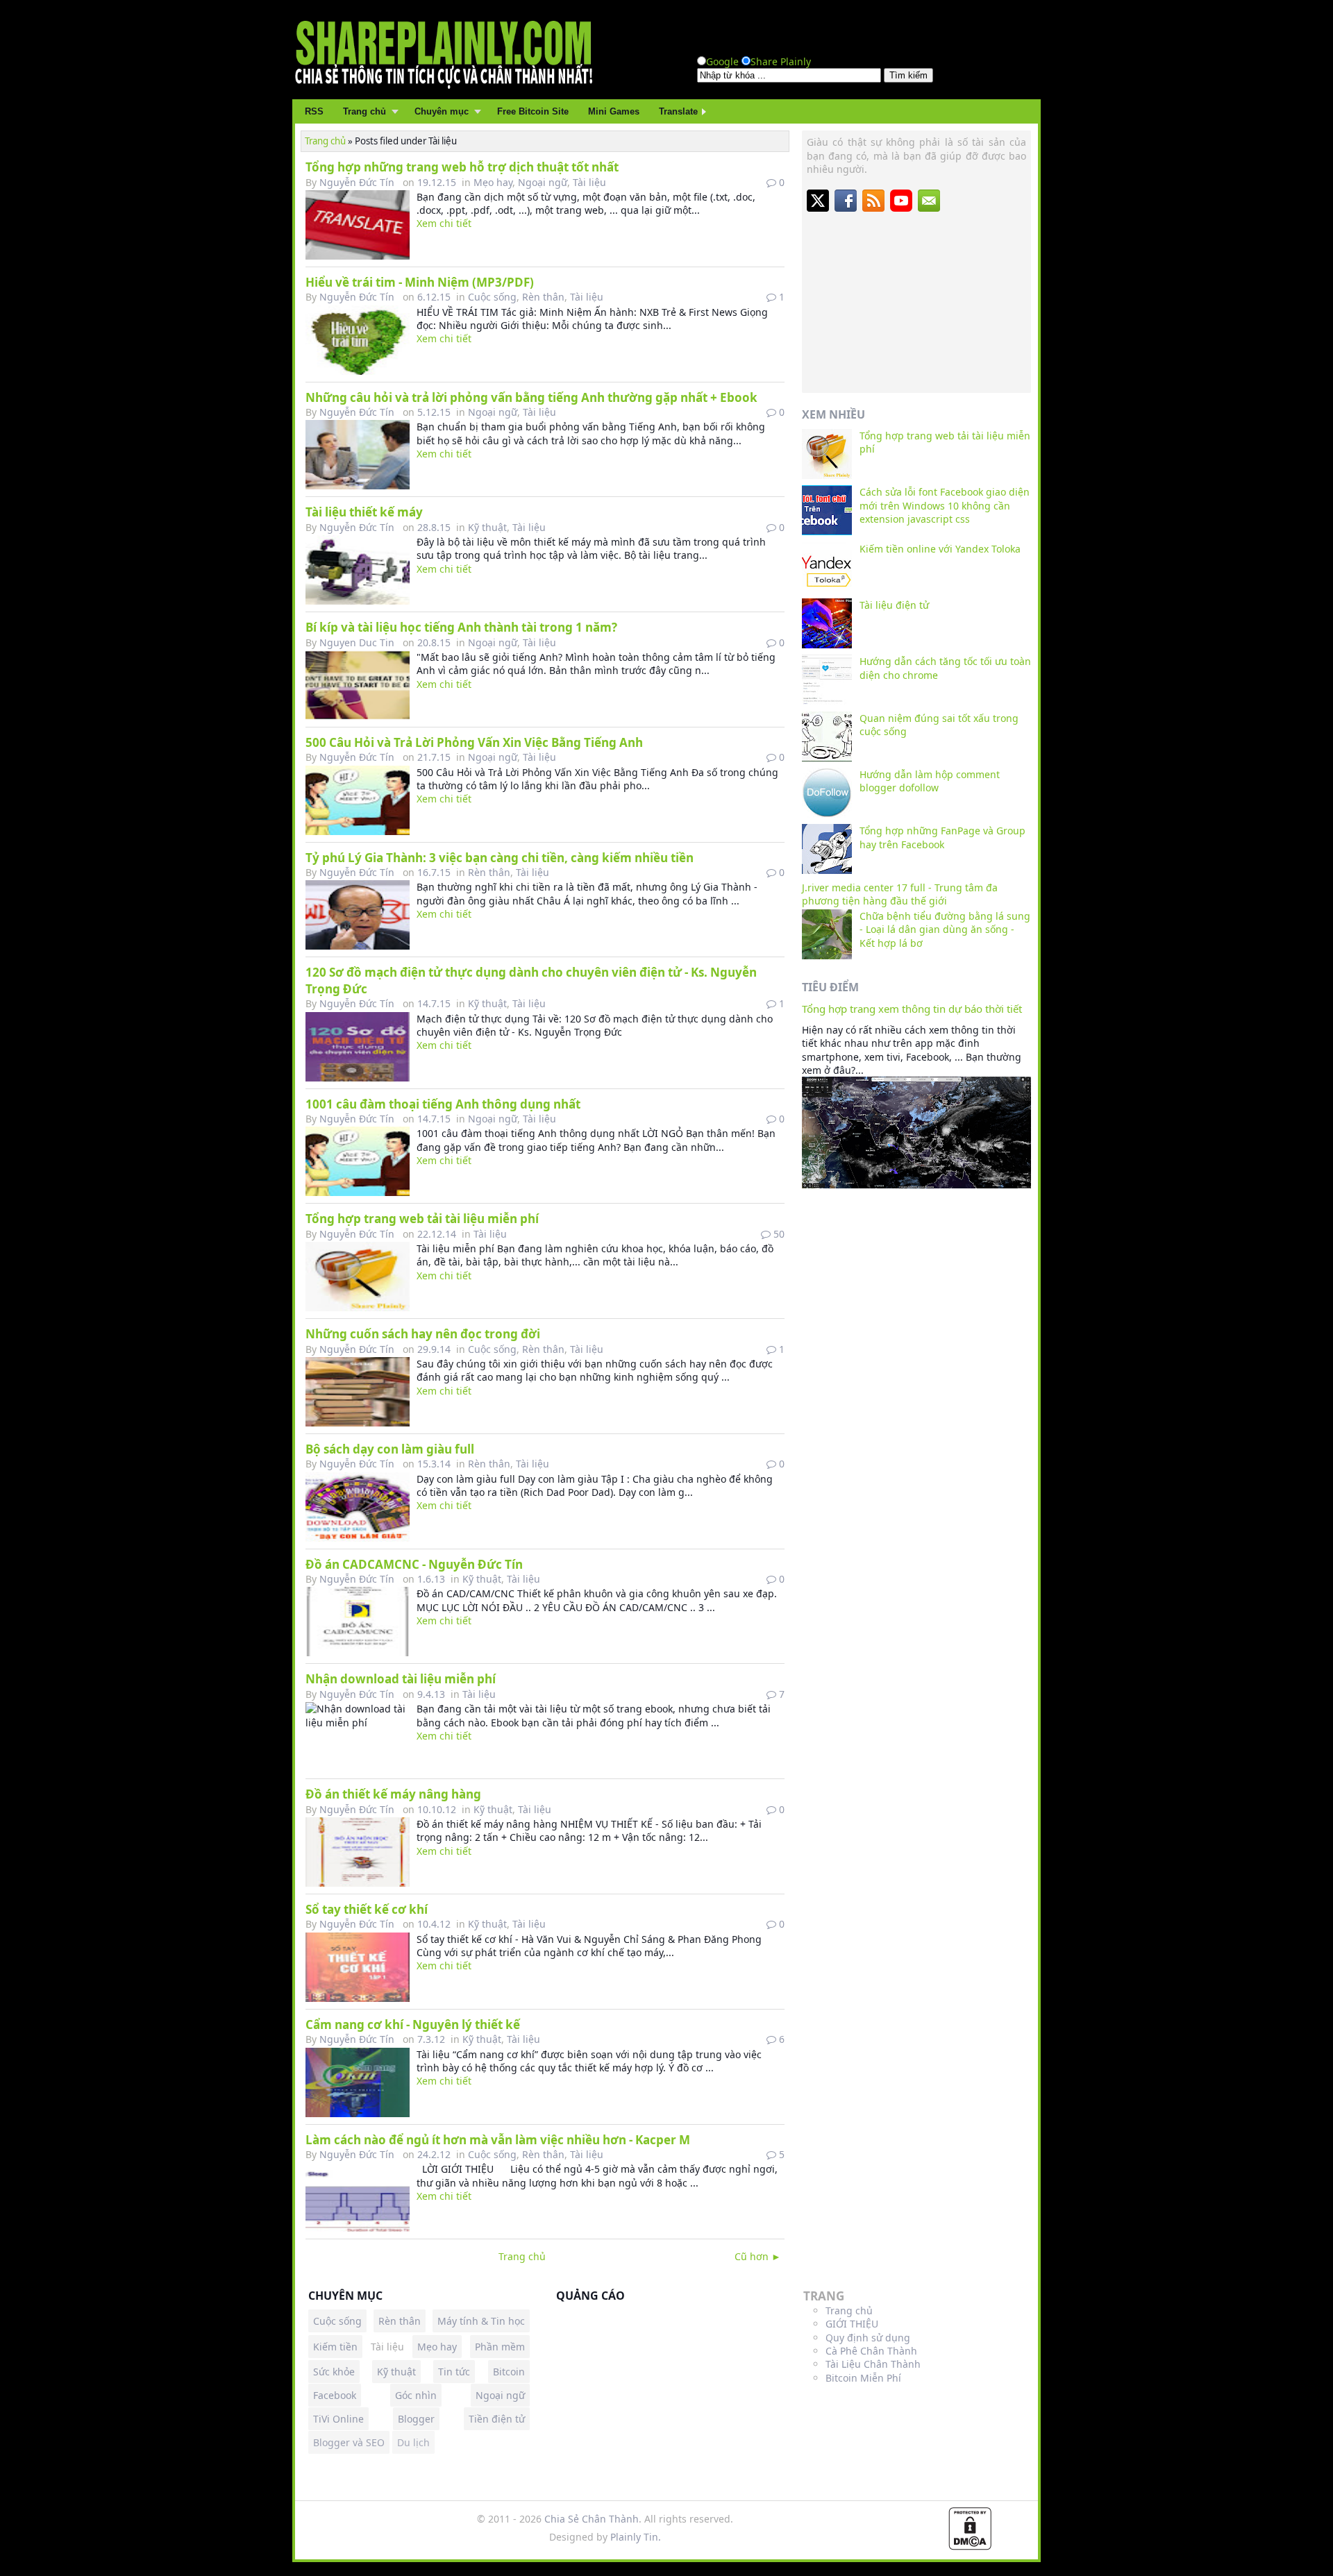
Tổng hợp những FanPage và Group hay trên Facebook (942, 837)
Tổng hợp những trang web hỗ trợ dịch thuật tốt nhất (462, 167)
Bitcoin (509, 2372)
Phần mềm (500, 2347)
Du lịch (413, 2442)
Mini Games (614, 111)
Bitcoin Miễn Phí (863, 2378)
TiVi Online (338, 2419)
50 (778, 1234)
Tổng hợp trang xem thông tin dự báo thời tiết (912, 1009)
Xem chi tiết (444, 223)
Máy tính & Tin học (481, 2321)
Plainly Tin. (636, 2537)
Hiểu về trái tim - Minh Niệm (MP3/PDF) (420, 282)
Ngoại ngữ (543, 182)
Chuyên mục (442, 111)
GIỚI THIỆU (852, 2324)
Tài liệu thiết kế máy (364, 512)
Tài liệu (589, 182)
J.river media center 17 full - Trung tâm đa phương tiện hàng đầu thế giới (900, 894)
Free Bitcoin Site (533, 111)
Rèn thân (543, 297)
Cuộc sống (492, 297)
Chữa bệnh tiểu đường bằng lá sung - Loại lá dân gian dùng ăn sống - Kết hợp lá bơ (945, 929)
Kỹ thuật (487, 527)
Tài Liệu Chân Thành (873, 2364)
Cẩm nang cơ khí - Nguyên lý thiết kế (413, 2024)
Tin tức (454, 2372)
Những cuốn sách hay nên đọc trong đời (423, 1334)
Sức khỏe (334, 2372)
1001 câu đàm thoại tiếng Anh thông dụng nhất (443, 1104)
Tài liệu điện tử (894, 605)
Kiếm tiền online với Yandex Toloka (940, 549)
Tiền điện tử (497, 2419)
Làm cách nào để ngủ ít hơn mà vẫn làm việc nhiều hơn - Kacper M (498, 2140)
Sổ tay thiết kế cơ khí (367, 1909)
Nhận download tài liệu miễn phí (401, 1679)
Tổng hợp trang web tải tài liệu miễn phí (422, 1219)
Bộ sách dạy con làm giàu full (390, 1449)
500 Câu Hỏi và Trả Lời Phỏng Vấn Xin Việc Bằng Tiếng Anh (474, 742)
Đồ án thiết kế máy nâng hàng (393, 1794)
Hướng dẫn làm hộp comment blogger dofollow (930, 781)
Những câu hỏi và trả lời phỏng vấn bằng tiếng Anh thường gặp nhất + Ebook (531, 397)
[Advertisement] (916, 301)
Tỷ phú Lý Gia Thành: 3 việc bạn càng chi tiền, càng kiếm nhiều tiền (500, 858)
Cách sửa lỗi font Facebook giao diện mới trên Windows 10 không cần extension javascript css (945, 505)
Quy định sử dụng (868, 2338)
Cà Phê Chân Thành (871, 2351)
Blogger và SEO (349, 2442)
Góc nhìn (416, 2395)
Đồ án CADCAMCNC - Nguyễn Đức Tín (414, 1564)
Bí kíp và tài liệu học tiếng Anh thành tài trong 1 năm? (461, 627)
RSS (314, 111)
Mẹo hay (493, 182)
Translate (678, 111)
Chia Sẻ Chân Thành (592, 2519)
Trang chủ (364, 111)
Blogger (416, 2419)
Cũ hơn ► (758, 2256)
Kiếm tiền (335, 2347)
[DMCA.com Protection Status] (970, 2546)
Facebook (335, 2395)
